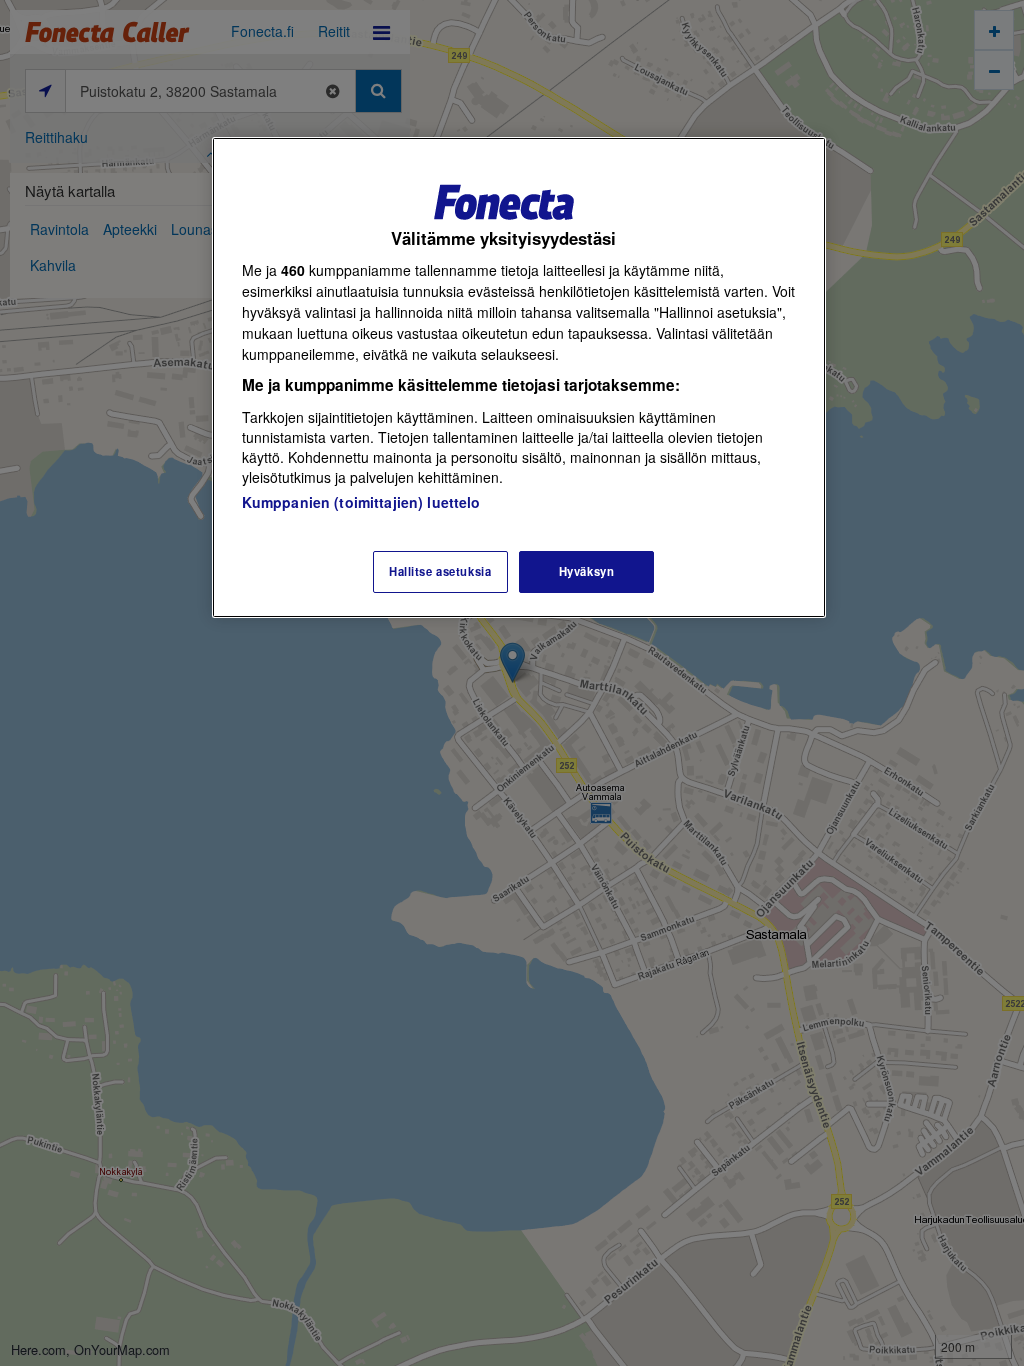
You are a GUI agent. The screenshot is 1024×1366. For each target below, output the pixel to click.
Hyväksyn (587, 571)
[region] (519, 377)
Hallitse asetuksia (440, 571)
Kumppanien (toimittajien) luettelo (361, 502)
